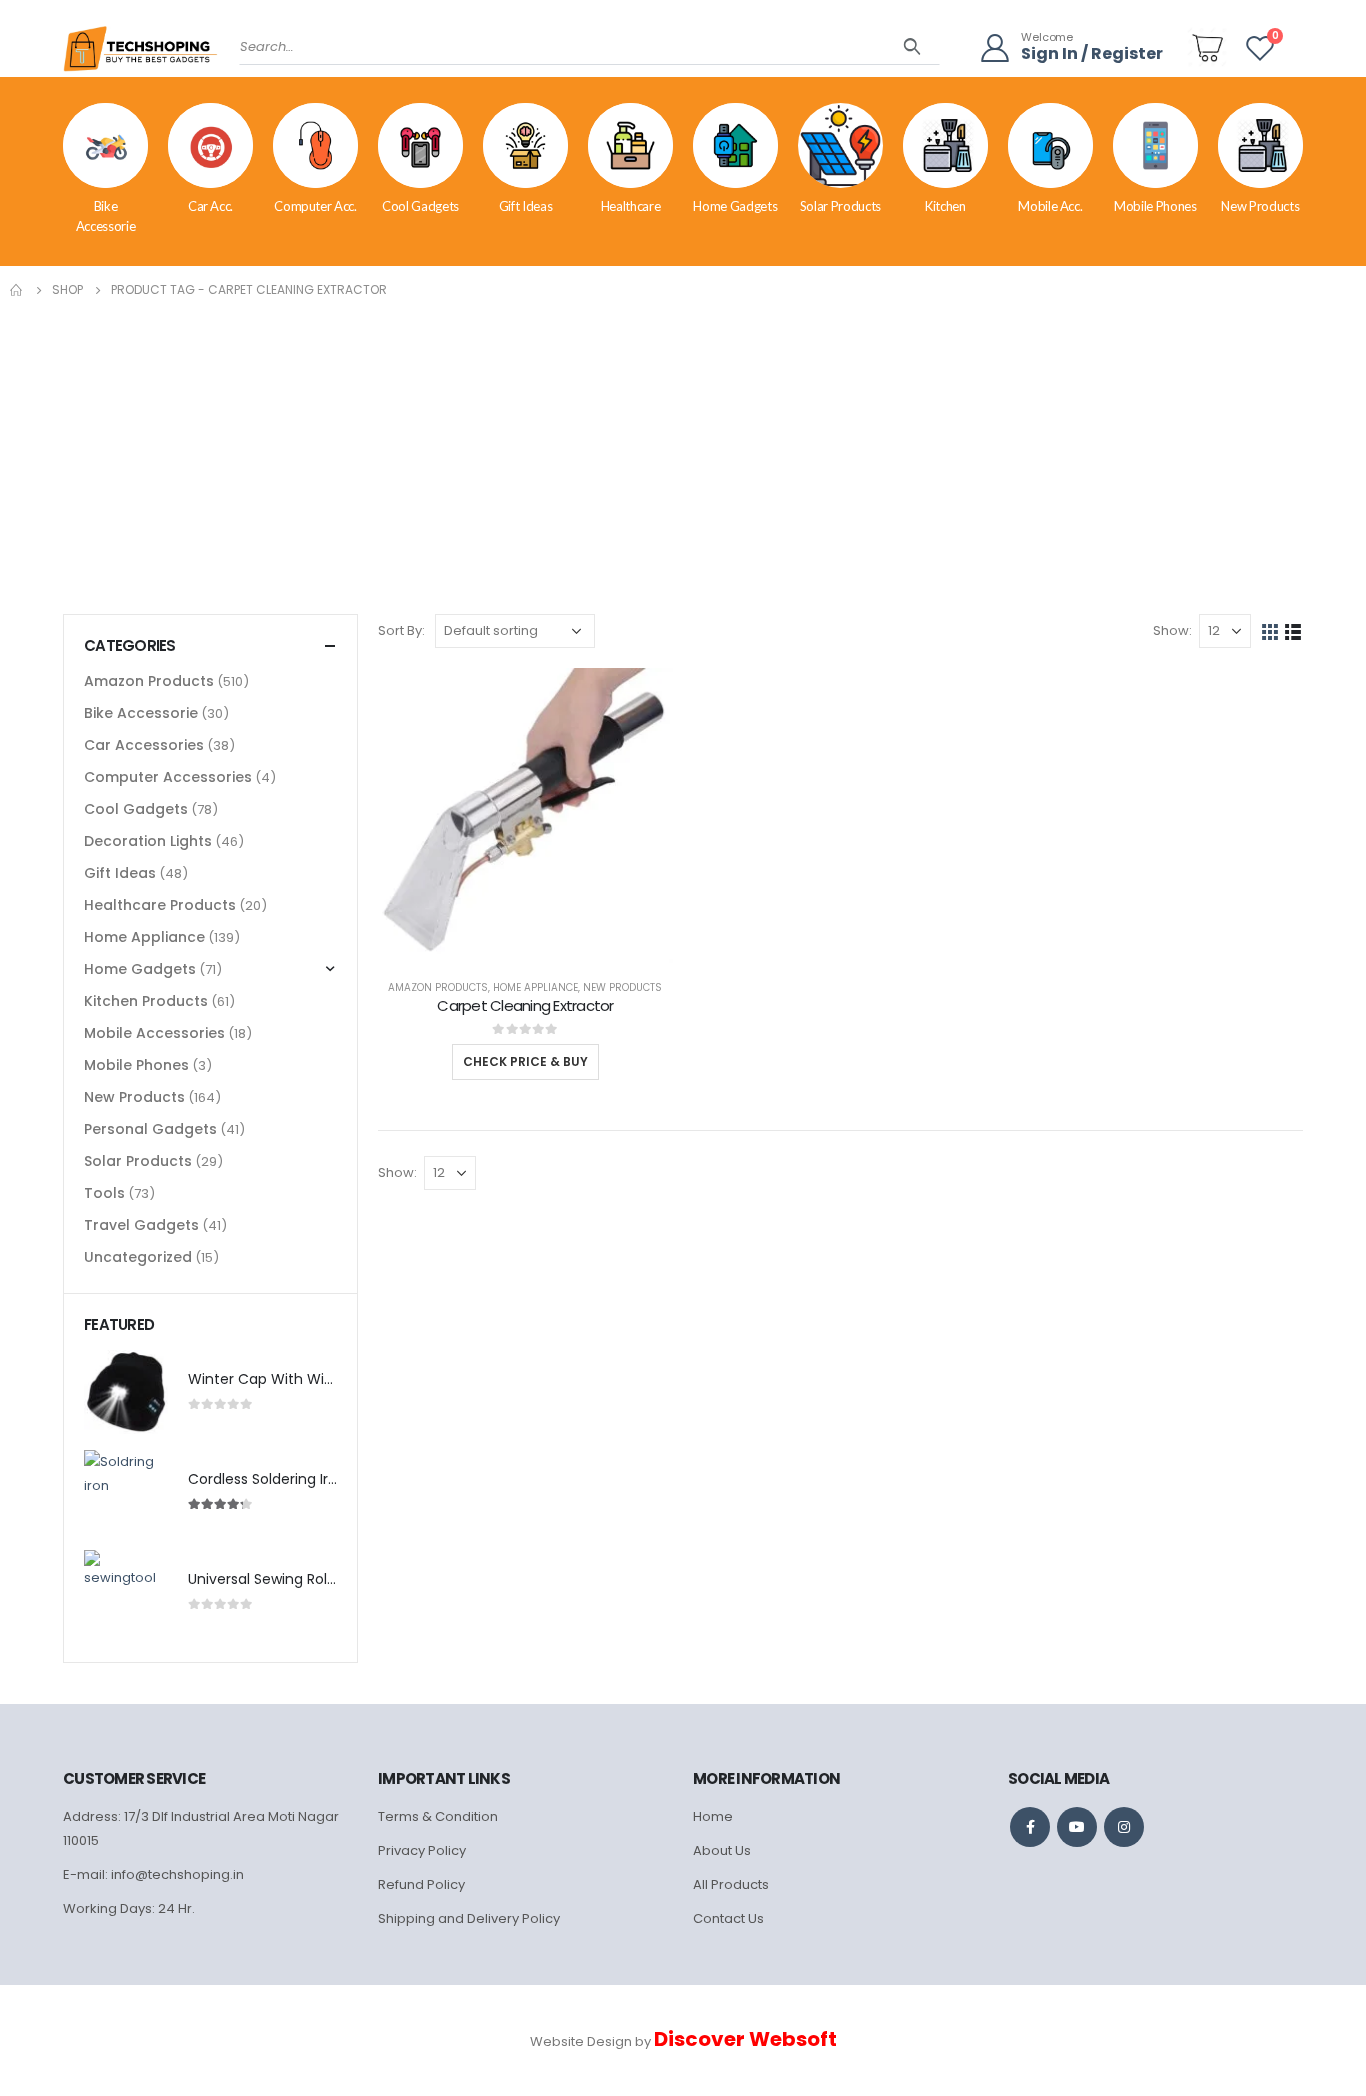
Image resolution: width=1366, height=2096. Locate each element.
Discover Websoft (745, 2039)
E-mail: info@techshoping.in (153, 1874)
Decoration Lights (148, 841)
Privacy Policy (422, 1850)
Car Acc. (210, 206)
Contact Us (728, 1918)
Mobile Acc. (1050, 206)
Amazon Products (438, 987)
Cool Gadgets (420, 206)
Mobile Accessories (154, 1033)
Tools (104, 1193)
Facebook (1030, 1827)
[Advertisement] (683, 452)
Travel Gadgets (141, 1225)
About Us (722, 1850)
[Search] (912, 47)
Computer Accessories (168, 777)
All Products (731, 1884)
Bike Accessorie (106, 216)
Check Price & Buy (525, 1061)
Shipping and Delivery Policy (469, 1918)
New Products (1260, 206)
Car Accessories (144, 745)
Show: (1172, 630)
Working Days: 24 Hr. (129, 1908)
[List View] (1293, 630)
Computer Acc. (315, 206)
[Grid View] (1270, 630)
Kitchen (945, 206)
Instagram (1124, 1827)
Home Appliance (535, 987)
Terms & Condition (438, 1816)
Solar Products (840, 206)
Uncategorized (138, 1257)
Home (713, 1816)
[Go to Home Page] (17, 290)
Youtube (1077, 1827)
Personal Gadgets (150, 1129)
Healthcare (631, 206)
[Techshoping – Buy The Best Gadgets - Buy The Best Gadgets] (140, 55)
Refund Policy (421, 1884)
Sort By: (401, 630)
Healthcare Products (160, 905)
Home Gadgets (735, 206)
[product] (525, 815)
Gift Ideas (526, 206)
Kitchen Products (146, 1001)
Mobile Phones (1155, 206)
